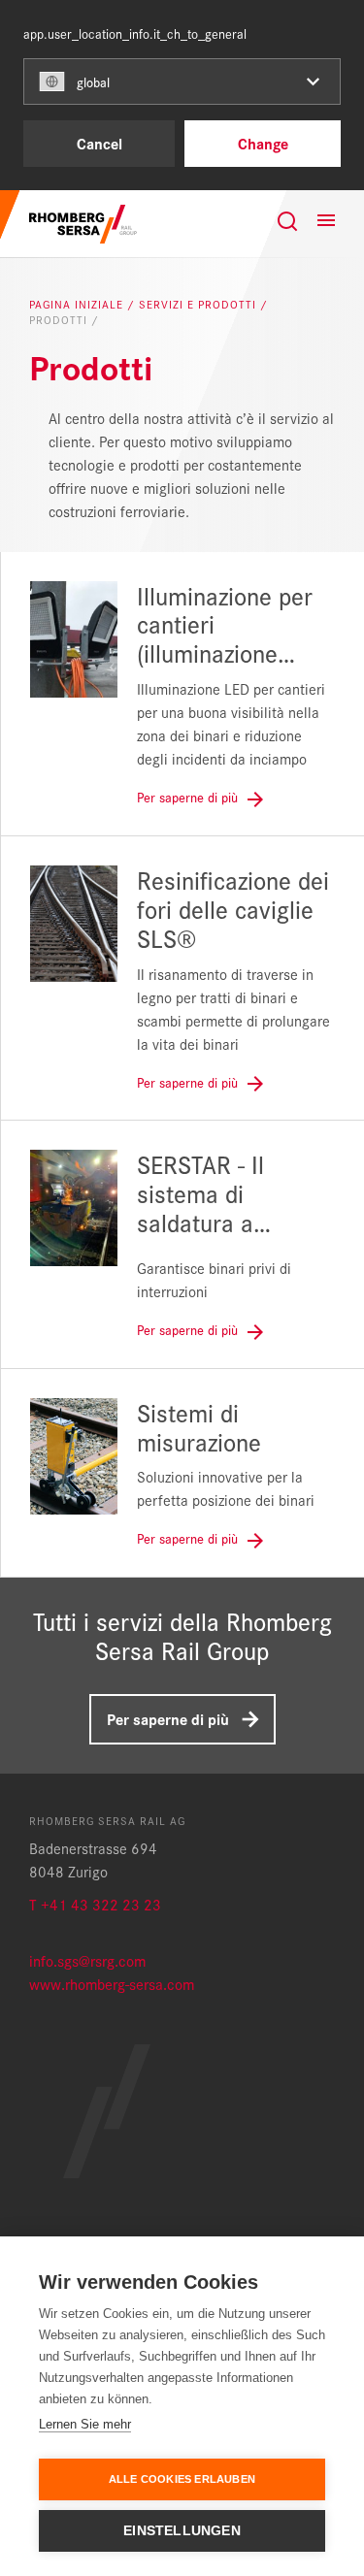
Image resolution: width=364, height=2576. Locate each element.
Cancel (99, 143)
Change (263, 143)
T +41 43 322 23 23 (95, 1904)
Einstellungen (182, 2531)
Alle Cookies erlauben (182, 2479)
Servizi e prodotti (199, 305)
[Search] (287, 221)
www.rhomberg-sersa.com (112, 1984)
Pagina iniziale (78, 305)
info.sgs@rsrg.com (87, 1960)
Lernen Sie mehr (85, 2424)
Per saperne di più (168, 1719)
